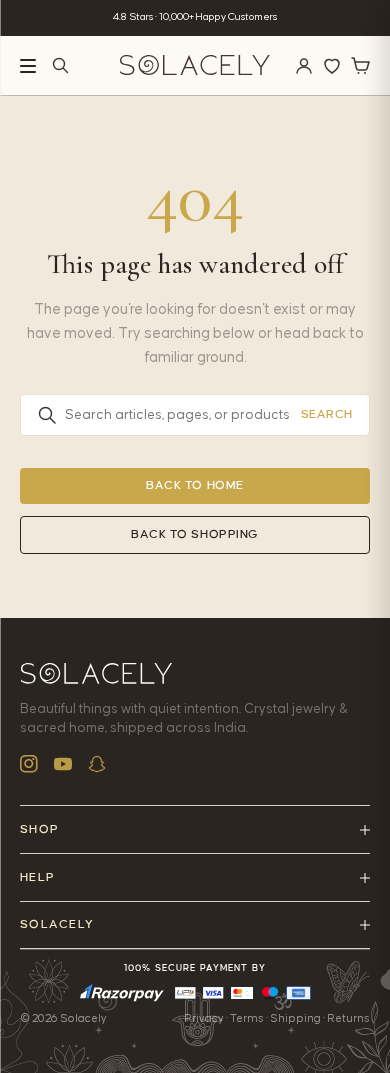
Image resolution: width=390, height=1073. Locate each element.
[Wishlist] (332, 66)
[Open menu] (28, 66)
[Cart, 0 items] (360, 66)
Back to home (195, 485)
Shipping (295, 1018)
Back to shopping (195, 534)
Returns (348, 1018)
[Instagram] (29, 764)
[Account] (304, 66)
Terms (247, 1018)
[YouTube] (63, 764)
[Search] (60, 65)
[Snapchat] (97, 764)
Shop (39, 829)
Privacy (204, 1018)
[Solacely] (195, 65)
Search (327, 414)
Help (37, 877)
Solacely (57, 924)
